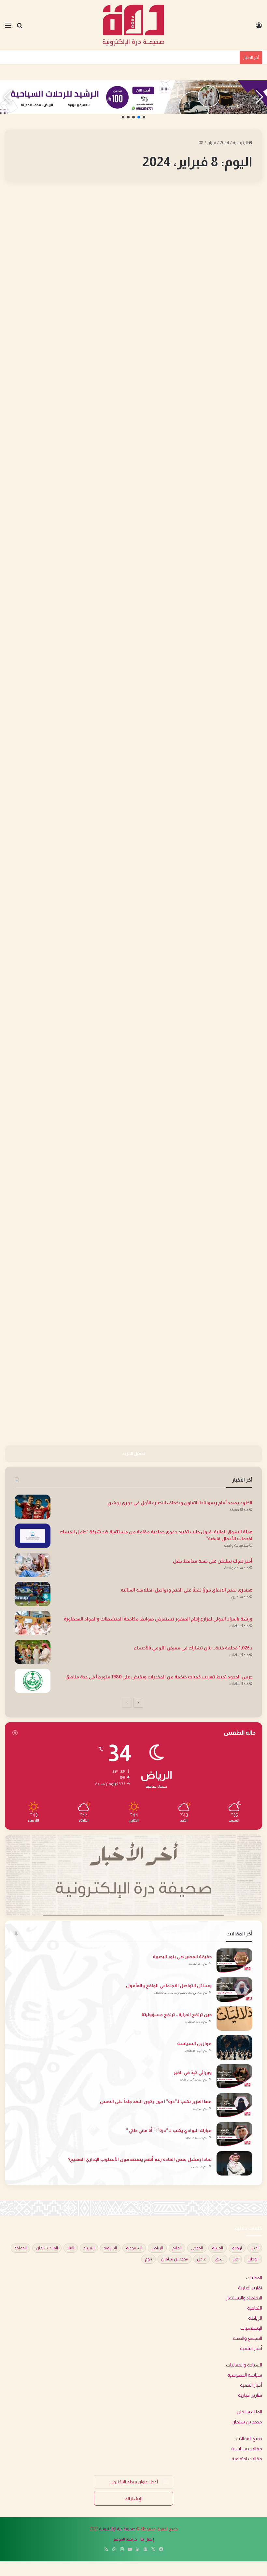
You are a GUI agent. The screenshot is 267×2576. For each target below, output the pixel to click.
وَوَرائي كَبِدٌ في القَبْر (193, 2072)
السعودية (134, 2248)
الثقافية (255, 2308)
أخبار (255, 2248)
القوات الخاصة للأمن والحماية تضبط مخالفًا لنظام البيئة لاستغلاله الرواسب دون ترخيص (146, 926)
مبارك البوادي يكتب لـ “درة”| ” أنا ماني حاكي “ (169, 2130)
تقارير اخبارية (250, 2288)
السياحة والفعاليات (244, 2365)
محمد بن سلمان (175, 2259)
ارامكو (237, 2248)
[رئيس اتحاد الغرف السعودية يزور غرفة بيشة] (128, 281)
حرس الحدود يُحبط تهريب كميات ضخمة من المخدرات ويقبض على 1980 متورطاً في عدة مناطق (159, 1677)
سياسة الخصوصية (245, 2375)
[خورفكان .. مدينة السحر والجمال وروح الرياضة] (128, 500)
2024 (225, 143)
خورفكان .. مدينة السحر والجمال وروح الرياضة (131, 443)
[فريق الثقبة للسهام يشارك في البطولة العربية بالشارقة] (46, 739)
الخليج (177, 2248)
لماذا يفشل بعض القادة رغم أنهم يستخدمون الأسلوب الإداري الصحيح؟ (140, 2159)
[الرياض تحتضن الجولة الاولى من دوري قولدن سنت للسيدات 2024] (221, 1307)
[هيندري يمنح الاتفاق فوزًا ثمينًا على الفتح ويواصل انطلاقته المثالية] (33, 1594)
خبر (236, 2259)
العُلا (71, 2248)
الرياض (157, 2248)
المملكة (21, 2248)
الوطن (253, 2259)
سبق (219, 2259)
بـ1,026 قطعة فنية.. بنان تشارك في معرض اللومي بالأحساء (193, 1648)
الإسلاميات (251, 2328)
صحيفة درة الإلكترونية (117, 2529)
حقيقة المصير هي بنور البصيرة (182, 1957)
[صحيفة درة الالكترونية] (133, 25)
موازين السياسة (194, 2043)
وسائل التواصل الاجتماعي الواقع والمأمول (169, 1986)
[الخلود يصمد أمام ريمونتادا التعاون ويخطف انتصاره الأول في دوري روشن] (33, 1507)
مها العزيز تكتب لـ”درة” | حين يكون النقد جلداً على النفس (156, 2101)
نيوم (148, 2259)
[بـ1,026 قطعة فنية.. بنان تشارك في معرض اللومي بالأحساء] (33, 1652)
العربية (89, 2248)
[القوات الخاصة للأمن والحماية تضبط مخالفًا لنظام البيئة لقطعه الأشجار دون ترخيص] (46, 1028)
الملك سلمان (47, 2248)
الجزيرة (218, 2248)
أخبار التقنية (251, 2348)
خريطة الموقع (125, 2539)
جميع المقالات (249, 2439)
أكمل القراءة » (236, 399)
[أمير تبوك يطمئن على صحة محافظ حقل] (33, 1565)
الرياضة (246, 202)
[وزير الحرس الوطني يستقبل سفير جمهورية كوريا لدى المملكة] (139, 739)
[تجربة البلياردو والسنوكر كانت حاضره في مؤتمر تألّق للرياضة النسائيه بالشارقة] (128, 1304)
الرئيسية (241, 143)
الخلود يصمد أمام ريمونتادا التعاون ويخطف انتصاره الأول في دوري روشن (180, 1503)
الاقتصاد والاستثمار (244, 2298)
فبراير (212, 143)
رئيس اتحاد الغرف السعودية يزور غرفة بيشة (129, 224)
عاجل (202, 2259)
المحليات (152, 202)
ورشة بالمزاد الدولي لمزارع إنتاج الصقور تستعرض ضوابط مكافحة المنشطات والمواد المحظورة (158, 1619)
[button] (144, 117)
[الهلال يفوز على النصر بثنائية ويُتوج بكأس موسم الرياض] (221, 293)
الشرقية (110, 2248)
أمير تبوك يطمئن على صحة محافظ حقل (213, 1561)
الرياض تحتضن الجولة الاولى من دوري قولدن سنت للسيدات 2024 (225, 1235)
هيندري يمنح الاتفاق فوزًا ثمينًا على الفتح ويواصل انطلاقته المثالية (187, 1590)
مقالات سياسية (247, 2449)
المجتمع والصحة (247, 2338)
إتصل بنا (147, 2539)
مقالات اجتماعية (247, 2459)
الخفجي (197, 2248)
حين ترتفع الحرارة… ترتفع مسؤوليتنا (177, 2014)
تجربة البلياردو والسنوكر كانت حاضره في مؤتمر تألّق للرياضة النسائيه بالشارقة (129, 1235)
